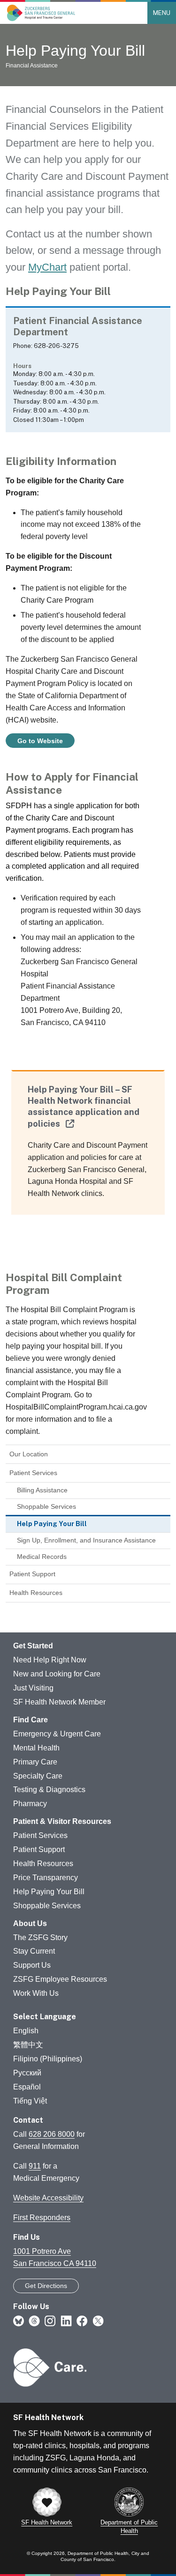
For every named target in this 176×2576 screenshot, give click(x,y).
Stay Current (34, 1951)
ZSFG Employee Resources (60, 1979)
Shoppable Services (46, 1506)
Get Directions (46, 2286)
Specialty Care (38, 1776)
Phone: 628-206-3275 (46, 346)
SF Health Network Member (59, 1702)
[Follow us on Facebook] (82, 2321)
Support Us (32, 1965)
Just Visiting (33, 1688)
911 (35, 2166)
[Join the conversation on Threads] (34, 2321)
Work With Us (36, 1993)
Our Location (29, 1454)
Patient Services (33, 1473)
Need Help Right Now (50, 1660)
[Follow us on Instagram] (50, 2321)
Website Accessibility (48, 2198)
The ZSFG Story (40, 1938)
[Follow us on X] (98, 2321)
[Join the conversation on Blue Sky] (19, 2321)
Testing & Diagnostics (49, 1790)
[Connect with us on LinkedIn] (66, 2321)
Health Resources (36, 1593)
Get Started (33, 1646)
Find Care (31, 1720)
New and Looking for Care (57, 1674)
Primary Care (35, 1762)
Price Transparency (46, 1878)
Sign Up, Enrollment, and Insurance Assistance (86, 1540)
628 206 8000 (52, 2134)
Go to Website (40, 741)
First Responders (42, 2218)
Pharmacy (30, 1804)
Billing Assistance (42, 1490)
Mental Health (36, 1748)
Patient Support (32, 1574)
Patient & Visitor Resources (62, 1821)
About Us (30, 1923)
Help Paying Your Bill (49, 1892)
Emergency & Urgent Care (57, 1734)
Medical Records (42, 1557)
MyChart (47, 267)
